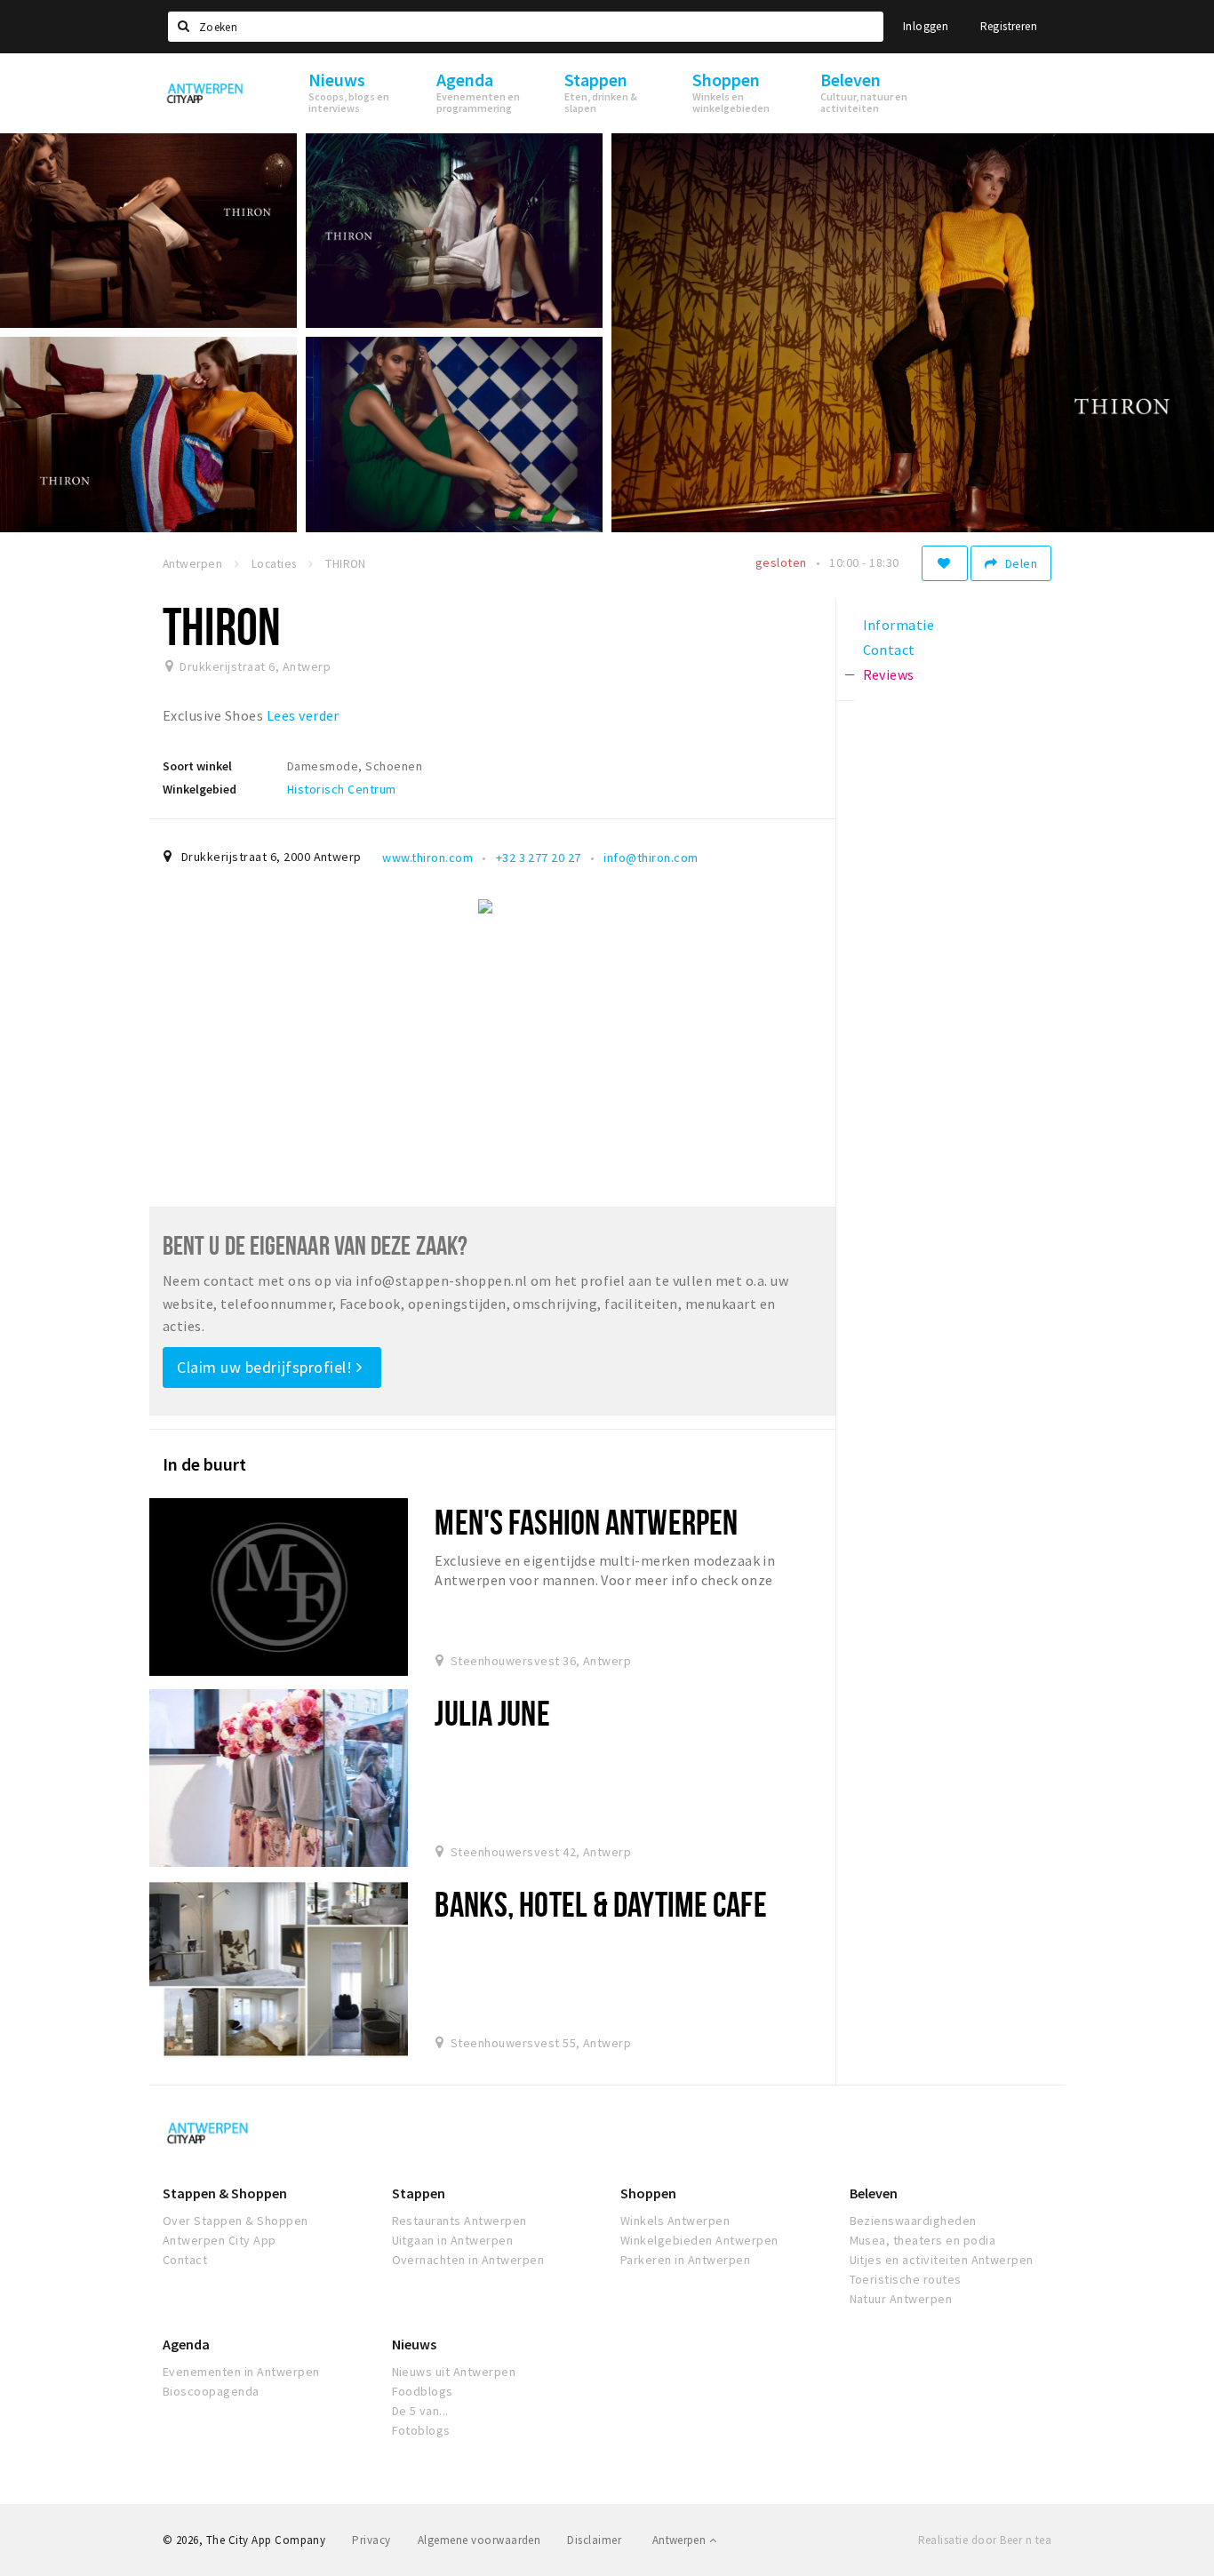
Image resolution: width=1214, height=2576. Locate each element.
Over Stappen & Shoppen (236, 2221)
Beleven (874, 2193)
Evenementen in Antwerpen (241, 2372)
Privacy (371, 2540)
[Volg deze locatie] (945, 563)
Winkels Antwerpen (675, 2221)
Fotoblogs (421, 2430)
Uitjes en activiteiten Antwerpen (942, 2260)
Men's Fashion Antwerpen (586, 1522)
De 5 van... (420, 2411)
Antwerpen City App (220, 2240)
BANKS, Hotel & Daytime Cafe (600, 1904)
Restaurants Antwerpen (459, 2221)
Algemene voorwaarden (479, 2540)
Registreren (1009, 26)
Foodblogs (423, 2391)
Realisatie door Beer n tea (985, 2540)
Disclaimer (594, 2540)
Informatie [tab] (899, 625)
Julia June (492, 1713)
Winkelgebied (200, 789)
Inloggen (926, 26)
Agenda (186, 2344)
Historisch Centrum (342, 789)
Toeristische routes (906, 2279)
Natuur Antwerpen (901, 2299)
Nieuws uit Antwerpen (454, 2372)
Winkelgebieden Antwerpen (699, 2240)
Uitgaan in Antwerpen (453, 2240)
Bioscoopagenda (211, 2391)
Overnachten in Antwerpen (468, 2260)
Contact (185, 2260)
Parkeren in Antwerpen (685, 2260)
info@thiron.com (651, 857)
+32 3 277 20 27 (539, 857)
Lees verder (303, 715)
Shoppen (648, 2193)
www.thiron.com (427, 857)
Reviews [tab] (889, 674)
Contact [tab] (889, 650)
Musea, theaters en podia (923, 2240)
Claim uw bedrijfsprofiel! (267, 1367)
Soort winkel (197, 766)
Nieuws (414, 2344)
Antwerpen (681, 2540)
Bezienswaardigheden (913, 2221)
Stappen (419, 2193)
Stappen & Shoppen (225, 2193)
